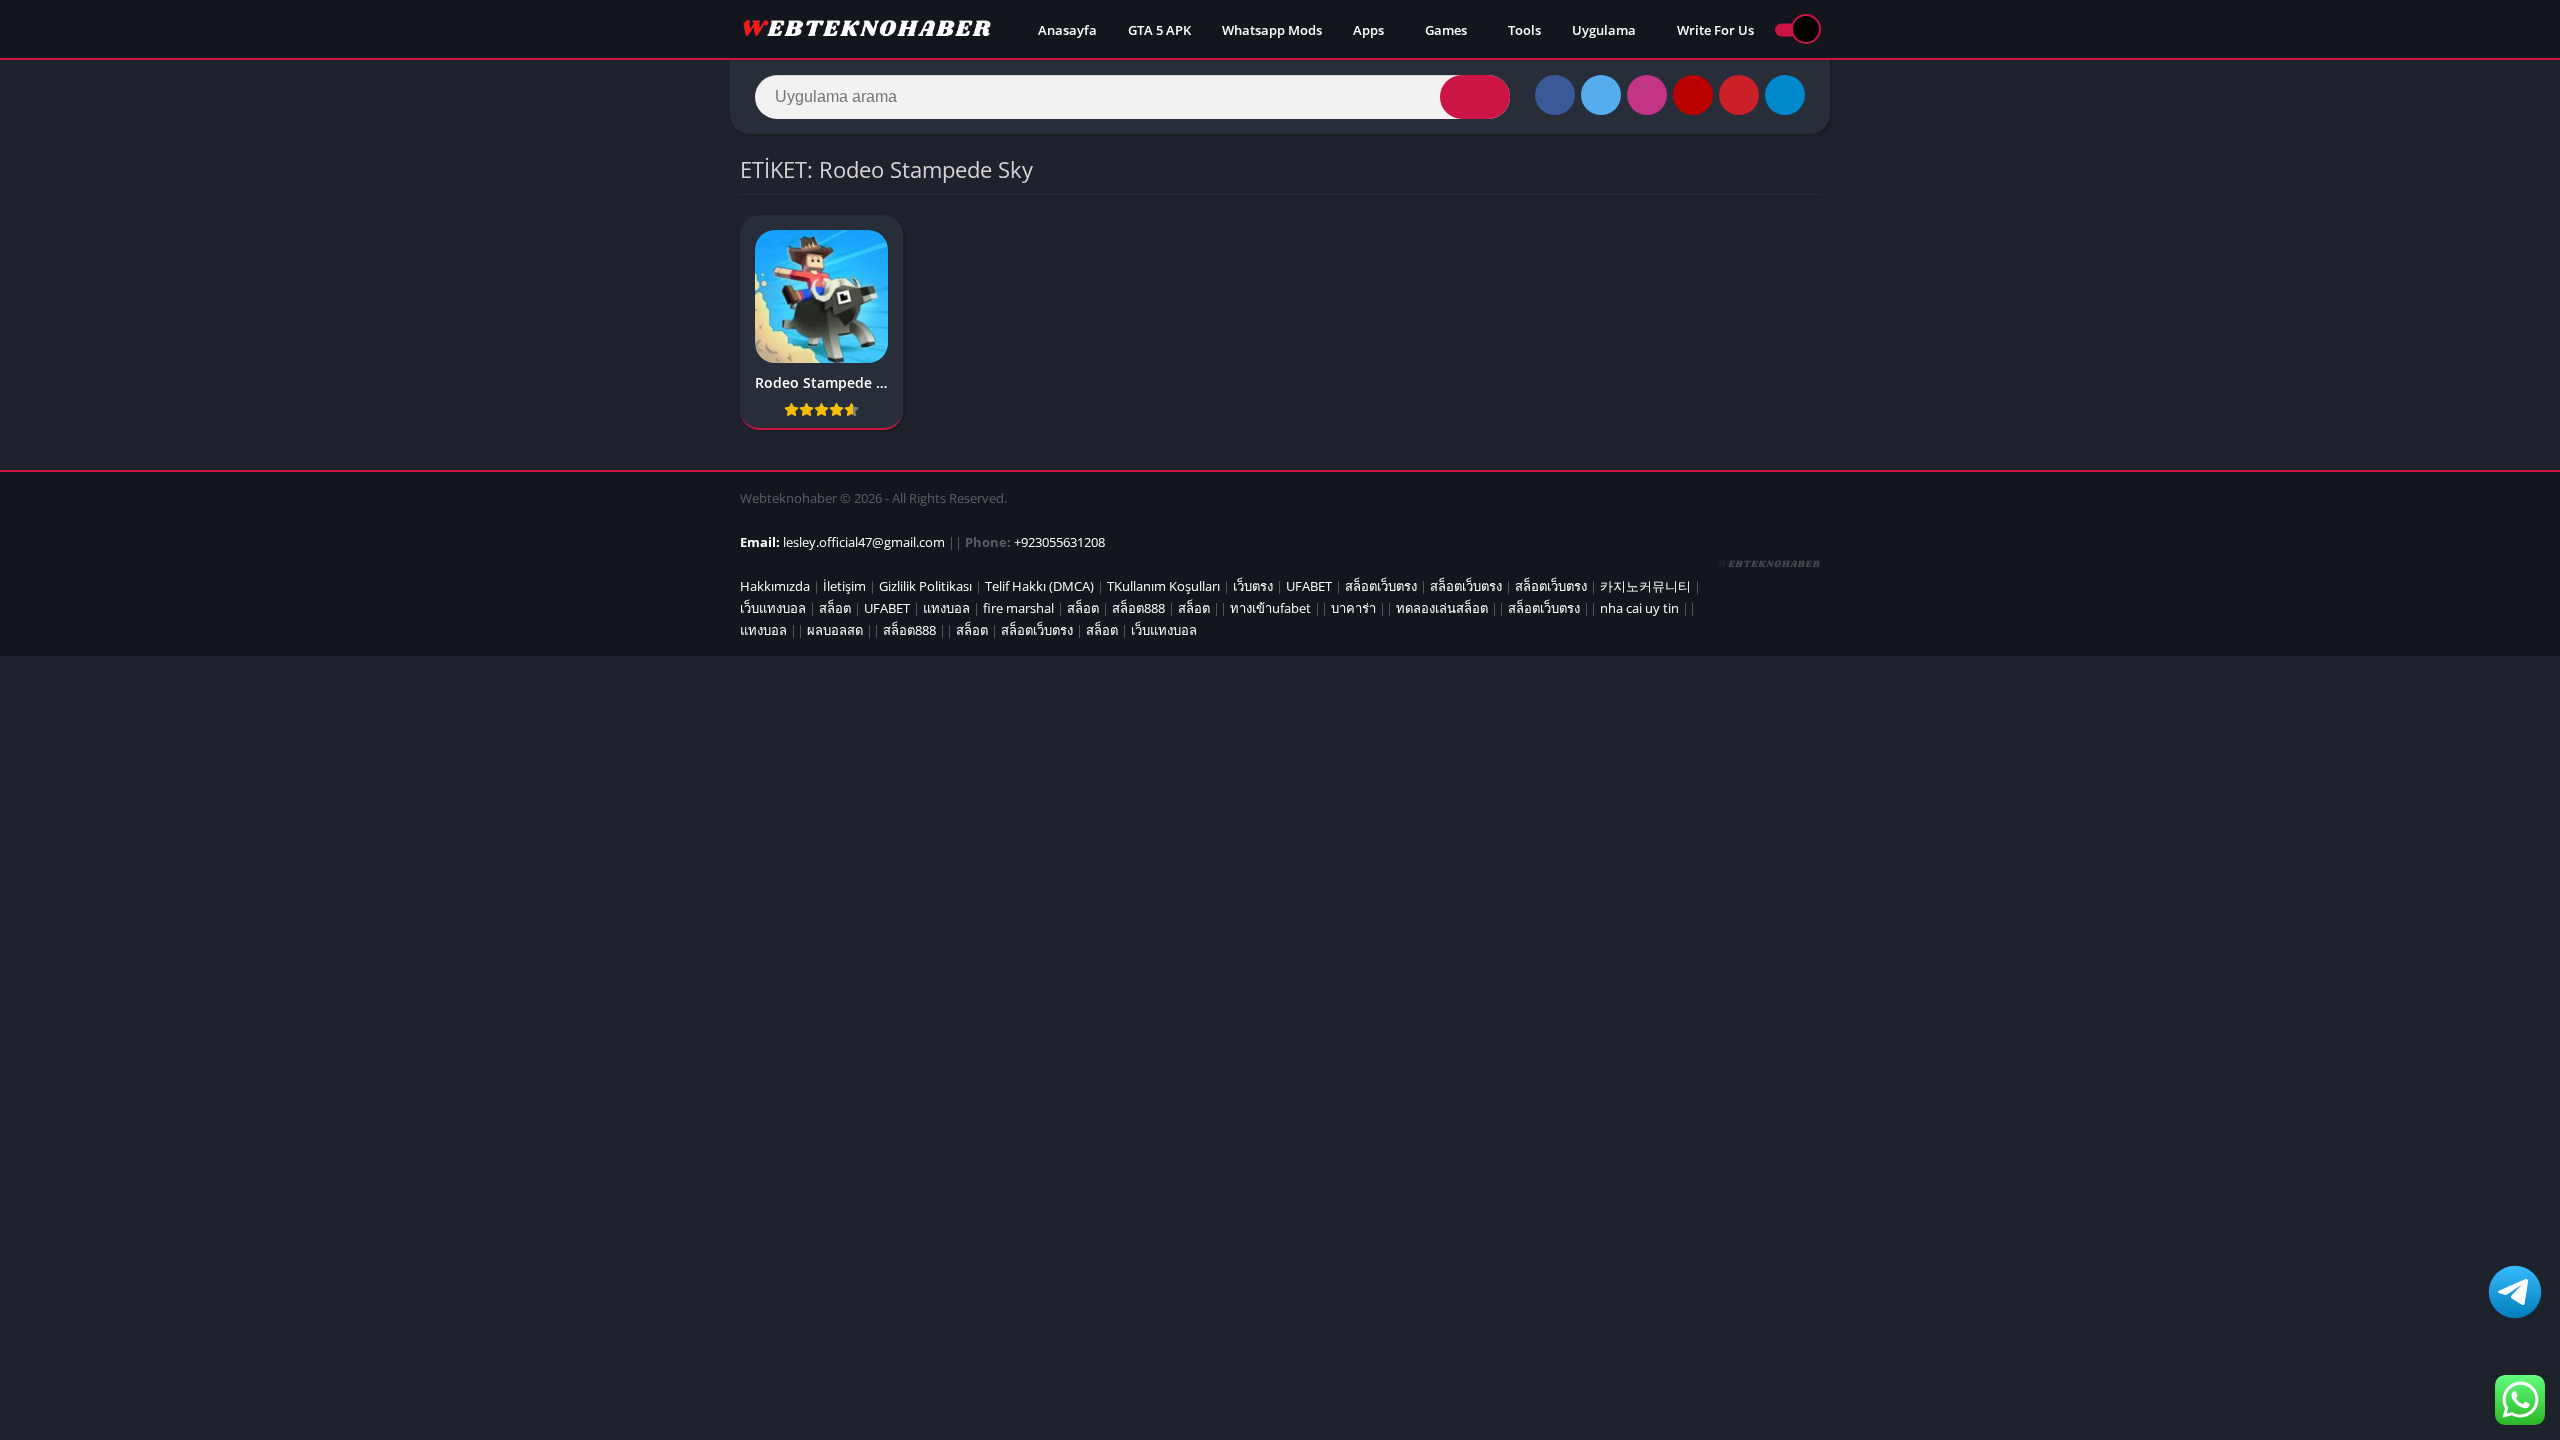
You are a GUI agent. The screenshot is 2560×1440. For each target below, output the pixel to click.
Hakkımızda (775, 586)
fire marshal (1018, 608)
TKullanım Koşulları (1163, 586)
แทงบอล (946, 608)
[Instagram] (1647, 95)
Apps (1368, 30)
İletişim (844, 586)
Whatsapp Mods (1272, 30)
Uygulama (1604, 30)
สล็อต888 (1138, 608)
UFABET (1309, 586)
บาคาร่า (1353, 608)
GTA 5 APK (1159, 30)
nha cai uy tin (1639, 608)
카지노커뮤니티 (1645, 586)
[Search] (1475, 97)
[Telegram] (1785, 95)
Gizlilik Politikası (925, 586)
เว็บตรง (1253, 586)
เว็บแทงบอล (773, 608)
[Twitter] (1601, 95)
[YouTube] (1693, 95)
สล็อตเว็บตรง (1381, 586)
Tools (1524, 30)
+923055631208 (1059, 542)
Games (1446, 30)
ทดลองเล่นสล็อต (1442, 608)
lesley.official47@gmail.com (864, 542)
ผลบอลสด (835, 630)
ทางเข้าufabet (1270, 608)
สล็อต (835, 608)
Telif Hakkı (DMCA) (1039, 586)
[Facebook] (1555, 95)
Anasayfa (1067, 30)
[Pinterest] (1739, 95)
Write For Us (1715, 30)
